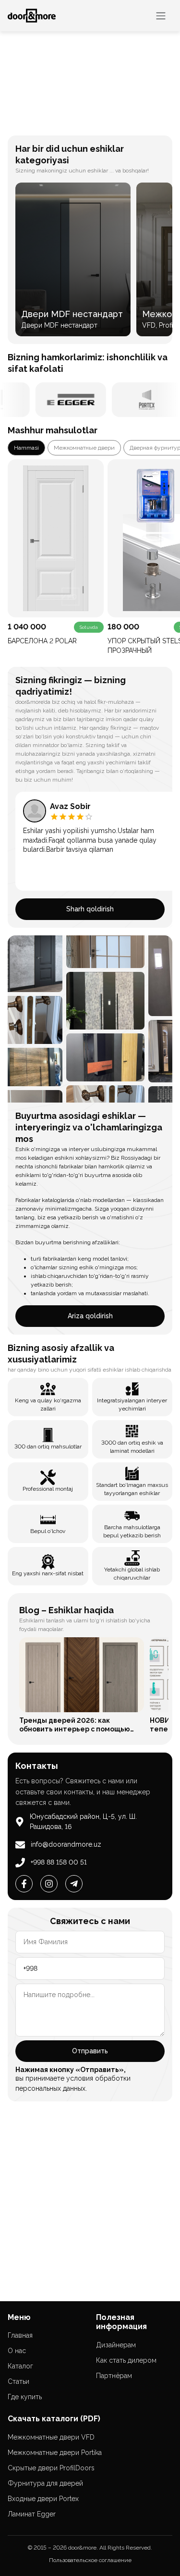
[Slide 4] (93, 122)
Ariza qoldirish (90, 1316)
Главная (20, 2335)
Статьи (18, 2381)
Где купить (25, 2397)
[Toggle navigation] (161, 16)
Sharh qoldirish (90, 909)
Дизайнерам (116, 2345)
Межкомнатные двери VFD (51, 2437)
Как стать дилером (126, 2360)
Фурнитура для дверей (45, 2483)
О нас (17, 2351)
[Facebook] (24, 1884)
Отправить (90, 2051)
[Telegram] (74, 1884)
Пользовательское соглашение (90, 2560)
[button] (13, 80)
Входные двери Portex (43, 2499)
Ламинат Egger (32, 2514)
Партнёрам (114, 2376)
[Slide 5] (101, 122)
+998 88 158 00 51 (59, 1862)
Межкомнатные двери (84, 448)
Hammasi (26, 448)
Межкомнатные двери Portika (55, 2453)
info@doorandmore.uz (66, 1844)
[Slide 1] (73, 122)
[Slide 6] (107, 122)
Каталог (20, 2366)
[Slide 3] (85, 122)
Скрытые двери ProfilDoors (51, 2468)
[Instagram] (49, 1884)
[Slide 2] (79, 122)
